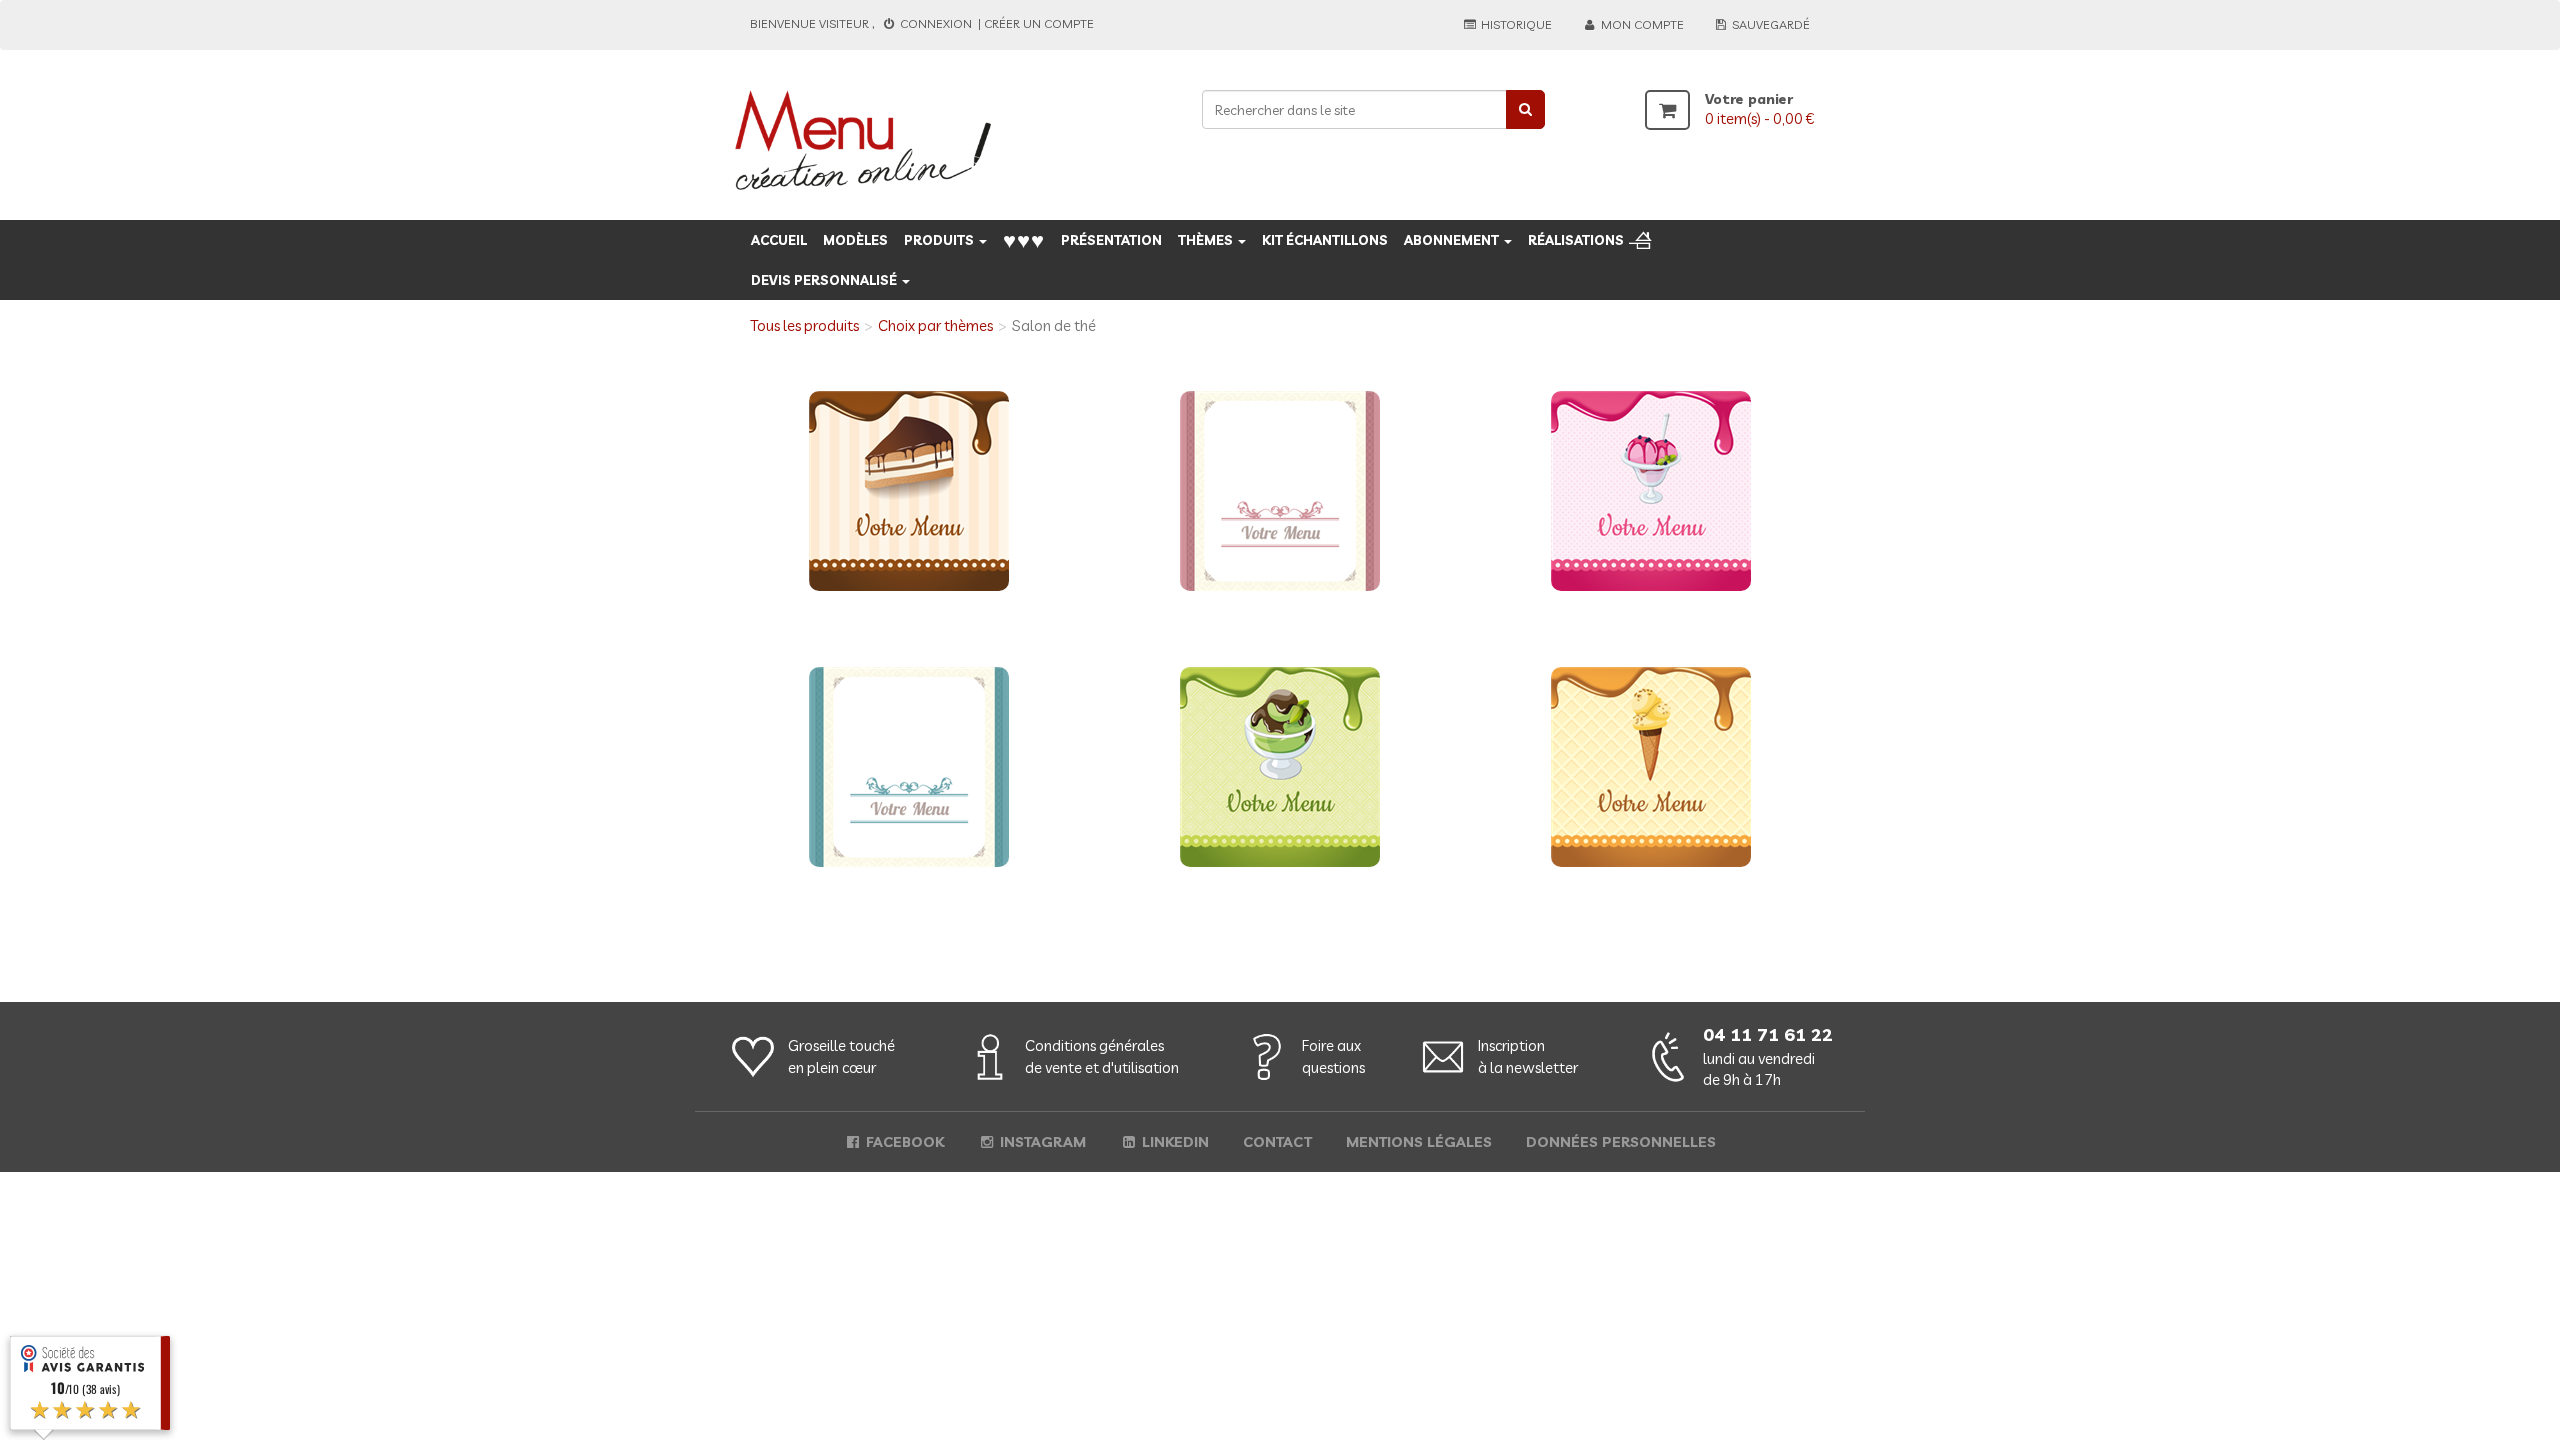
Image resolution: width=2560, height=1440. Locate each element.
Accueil (779, 240)
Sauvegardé (1769, 24)
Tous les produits (804, 325)
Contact (1277, 1142)
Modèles (855, 240)
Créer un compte (1039, 23)
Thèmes (1207, 240)
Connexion (936, 23)
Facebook (903, 1142)
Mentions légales (1419, 1142)
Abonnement (1453, 240)
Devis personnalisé (825, 280)
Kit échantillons (1325, 240)
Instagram (1041, 1142)
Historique (1515, 24)
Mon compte (1641, 24)
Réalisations (1576, 240)
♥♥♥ (1024, 240)
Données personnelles (1621, 1142)
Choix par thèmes (935, 325)
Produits (940, 240)
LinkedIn (1173, 1142)
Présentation (1111, 240)
